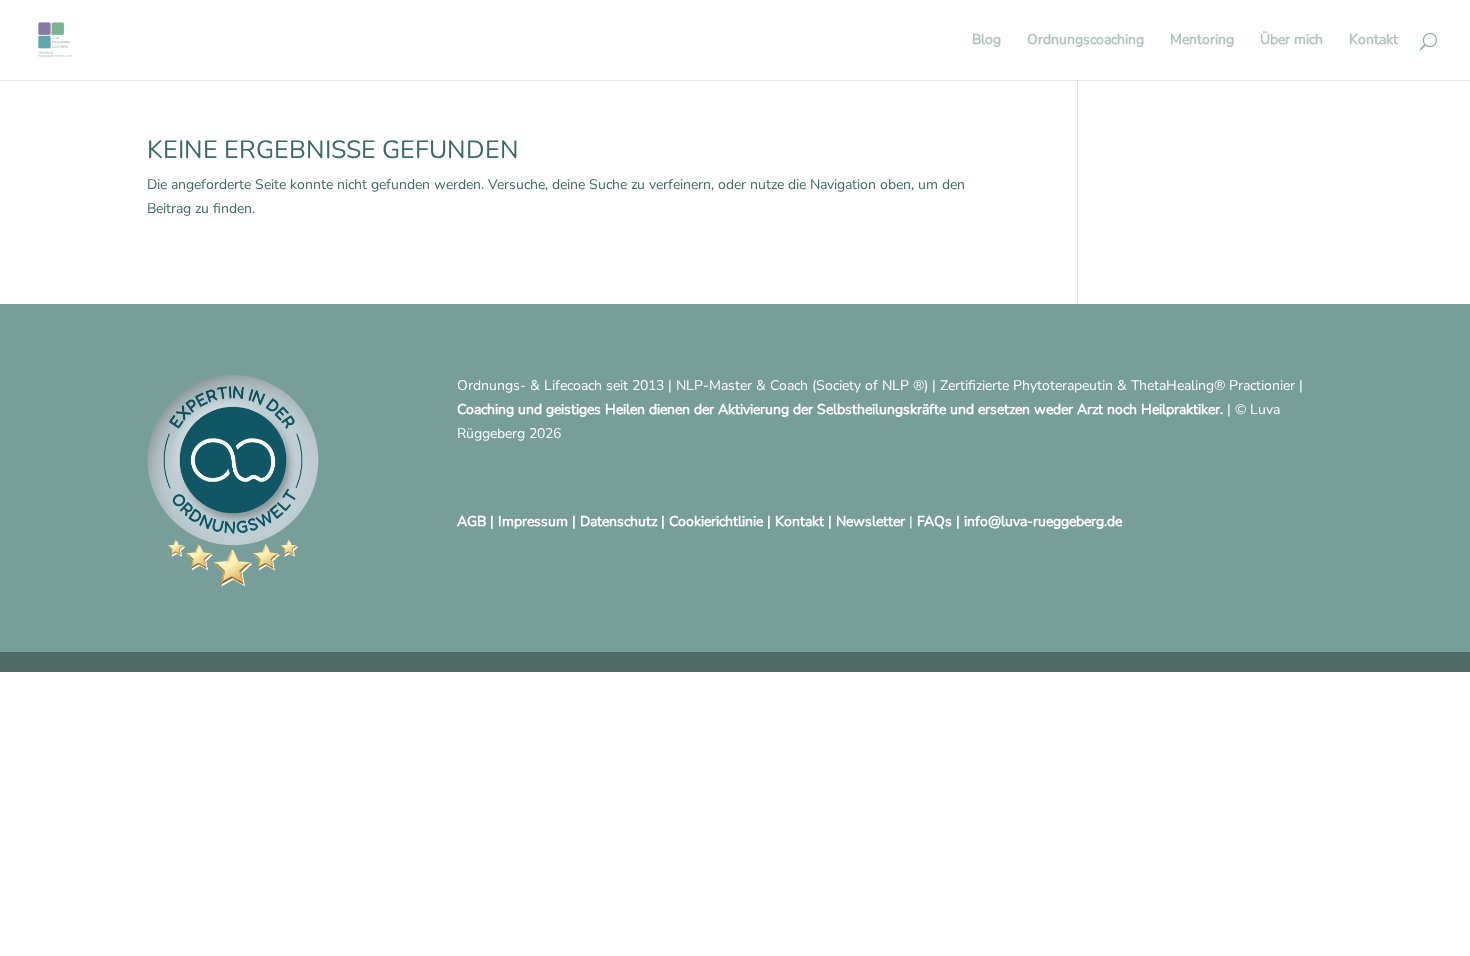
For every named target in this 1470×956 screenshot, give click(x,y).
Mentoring (1202, 41)
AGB (471, 521)
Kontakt (1373, 41)
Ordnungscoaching (1085, 41)
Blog (986, 41)
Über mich (1291, 41)
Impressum (533, 521)
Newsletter (870, 521)
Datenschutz (618, 521)
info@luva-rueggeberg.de (1043, 521)
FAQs (934, 521)
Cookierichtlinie (716, 521)
